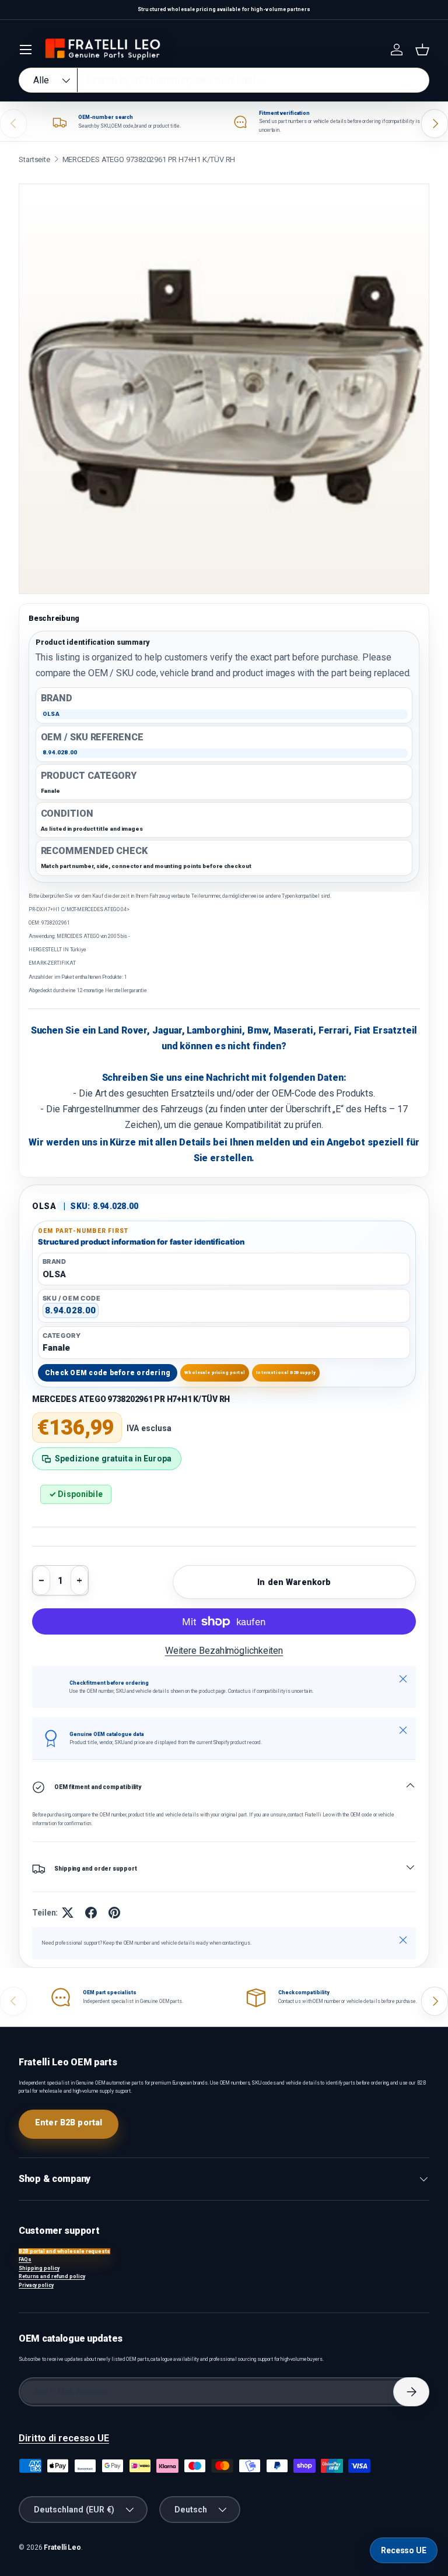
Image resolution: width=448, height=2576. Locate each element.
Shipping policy (39, 2268)
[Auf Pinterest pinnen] (114, 1913)
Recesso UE (404, 2550)
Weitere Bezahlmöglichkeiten (224, 1651)
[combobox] (224, 80)
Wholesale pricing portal (215, 1373)
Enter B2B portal (69, 2122)
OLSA (44, 1206)
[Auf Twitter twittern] (68, 1913)
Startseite (34, 159)
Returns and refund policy (52, 2276)
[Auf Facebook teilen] (91, 1913)
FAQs (25, 2259)
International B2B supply (286, 1373)
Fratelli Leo (62, 2547)
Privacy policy (36, 2285)
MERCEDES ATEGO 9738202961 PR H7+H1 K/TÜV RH (149, 159)
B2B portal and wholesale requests (64, 2251)
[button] (422, 50)
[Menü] (26, 50)
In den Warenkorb (294, 1582)
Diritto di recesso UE (64, 2438)
